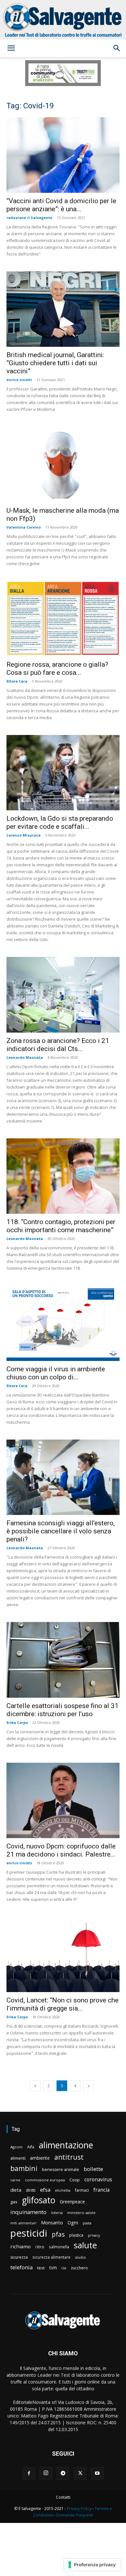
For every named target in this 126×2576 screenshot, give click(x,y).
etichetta (63, 2190)
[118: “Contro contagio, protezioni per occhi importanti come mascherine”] (63, 1176)
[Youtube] (97, 2473)
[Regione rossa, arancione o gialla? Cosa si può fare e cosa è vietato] (63, 619)
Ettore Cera (17, 681)
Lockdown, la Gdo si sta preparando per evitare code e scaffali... (60, 822)
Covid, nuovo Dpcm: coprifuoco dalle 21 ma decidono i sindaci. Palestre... (61, 1850)
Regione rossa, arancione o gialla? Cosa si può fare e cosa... (57, 669)
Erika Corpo (17, 1722)
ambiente (40, 2158)
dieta (16, 2190)
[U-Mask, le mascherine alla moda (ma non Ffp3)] (63, 465)
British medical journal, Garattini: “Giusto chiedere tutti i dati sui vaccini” (55, 363)
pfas (58, 2235)
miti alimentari (23, 2223)
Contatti (63, 2497)
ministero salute (81, 2213)
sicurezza (19, 2257)
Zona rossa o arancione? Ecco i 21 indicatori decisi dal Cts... (58, 1045)
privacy (94, 2235)
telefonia (21, 2267)
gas (14, 2202)
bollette (93, 2169)
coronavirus (98, 2180)
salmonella (59, 2247)
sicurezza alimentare (51, 2257)
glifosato (39, 2200)
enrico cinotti (19, 380)
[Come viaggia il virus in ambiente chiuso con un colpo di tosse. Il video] (63, 1323)
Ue (64, 2268)
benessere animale (61, 2170)
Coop (75, 2180)
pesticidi (29, 2233)
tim (53, 2267)
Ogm (73, 2223)
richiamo (21, 2246)
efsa (45, 2190)
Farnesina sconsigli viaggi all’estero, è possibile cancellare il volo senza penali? (61, 1531)
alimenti (18, 2158)
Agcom (16, 2147)
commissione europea (45, 2180)
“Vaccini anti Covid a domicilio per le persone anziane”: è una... (61, 205)
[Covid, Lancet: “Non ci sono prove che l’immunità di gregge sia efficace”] (63, 1954)
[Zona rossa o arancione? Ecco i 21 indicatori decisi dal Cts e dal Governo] (63, 995)
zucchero (79, 2268)
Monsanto (52, 2223)
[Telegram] (63, 2473)
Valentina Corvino (24, 527)
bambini (24, 2168)
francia (101, 2190)
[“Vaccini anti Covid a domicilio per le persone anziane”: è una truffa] (63, 155)
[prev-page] (35, 2086)
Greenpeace (72, 2202)
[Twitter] (80, 2473)
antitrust (69, 2157)
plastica (76, 2235)
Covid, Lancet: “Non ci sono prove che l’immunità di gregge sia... (63, 2004)
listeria (57, 2213)
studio (80, 2257)
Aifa (31, 2147)
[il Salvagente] (63, 20)
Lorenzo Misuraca (24, 835)
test (41, 2268)
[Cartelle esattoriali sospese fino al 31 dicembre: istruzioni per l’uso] (63, 1660)
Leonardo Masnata (25, 1057)
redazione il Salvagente (29, 218)
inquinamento (28, 2212)
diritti (31, 2190)
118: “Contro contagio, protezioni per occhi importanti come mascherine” (61, 1226)
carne (15, 2180)
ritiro (40, 2247)
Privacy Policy (79, 2509)
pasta (87, 2223)
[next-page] (89, 2086)
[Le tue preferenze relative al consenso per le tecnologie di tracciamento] (92, 2565)
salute (85, 2245)
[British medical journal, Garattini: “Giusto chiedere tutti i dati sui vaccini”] (63, 309)
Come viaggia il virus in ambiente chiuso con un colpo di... (56, 1373)
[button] (11, 48)
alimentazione (66, 2145)
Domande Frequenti (75, 2515)
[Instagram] (46, 2473)
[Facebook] (29, 2473)
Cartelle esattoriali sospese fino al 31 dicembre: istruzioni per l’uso (63, 1710)
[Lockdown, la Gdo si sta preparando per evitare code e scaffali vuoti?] (63, 773)
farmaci (82, 2190)
